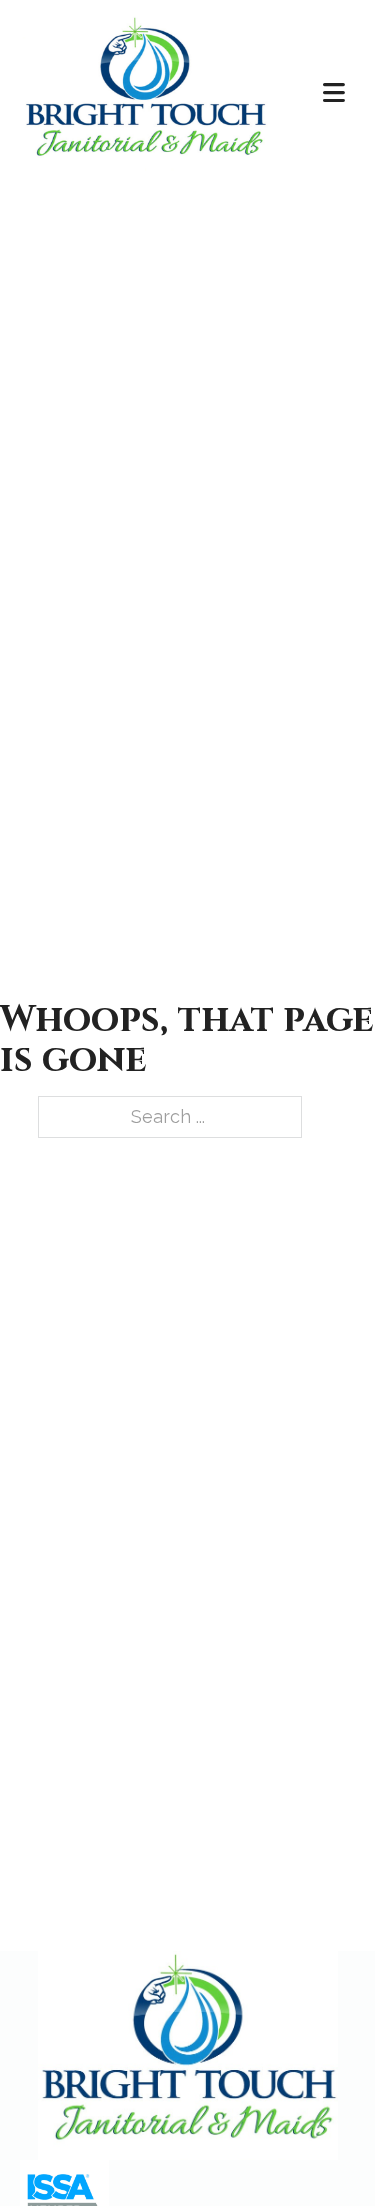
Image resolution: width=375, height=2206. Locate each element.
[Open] (334, 93)
